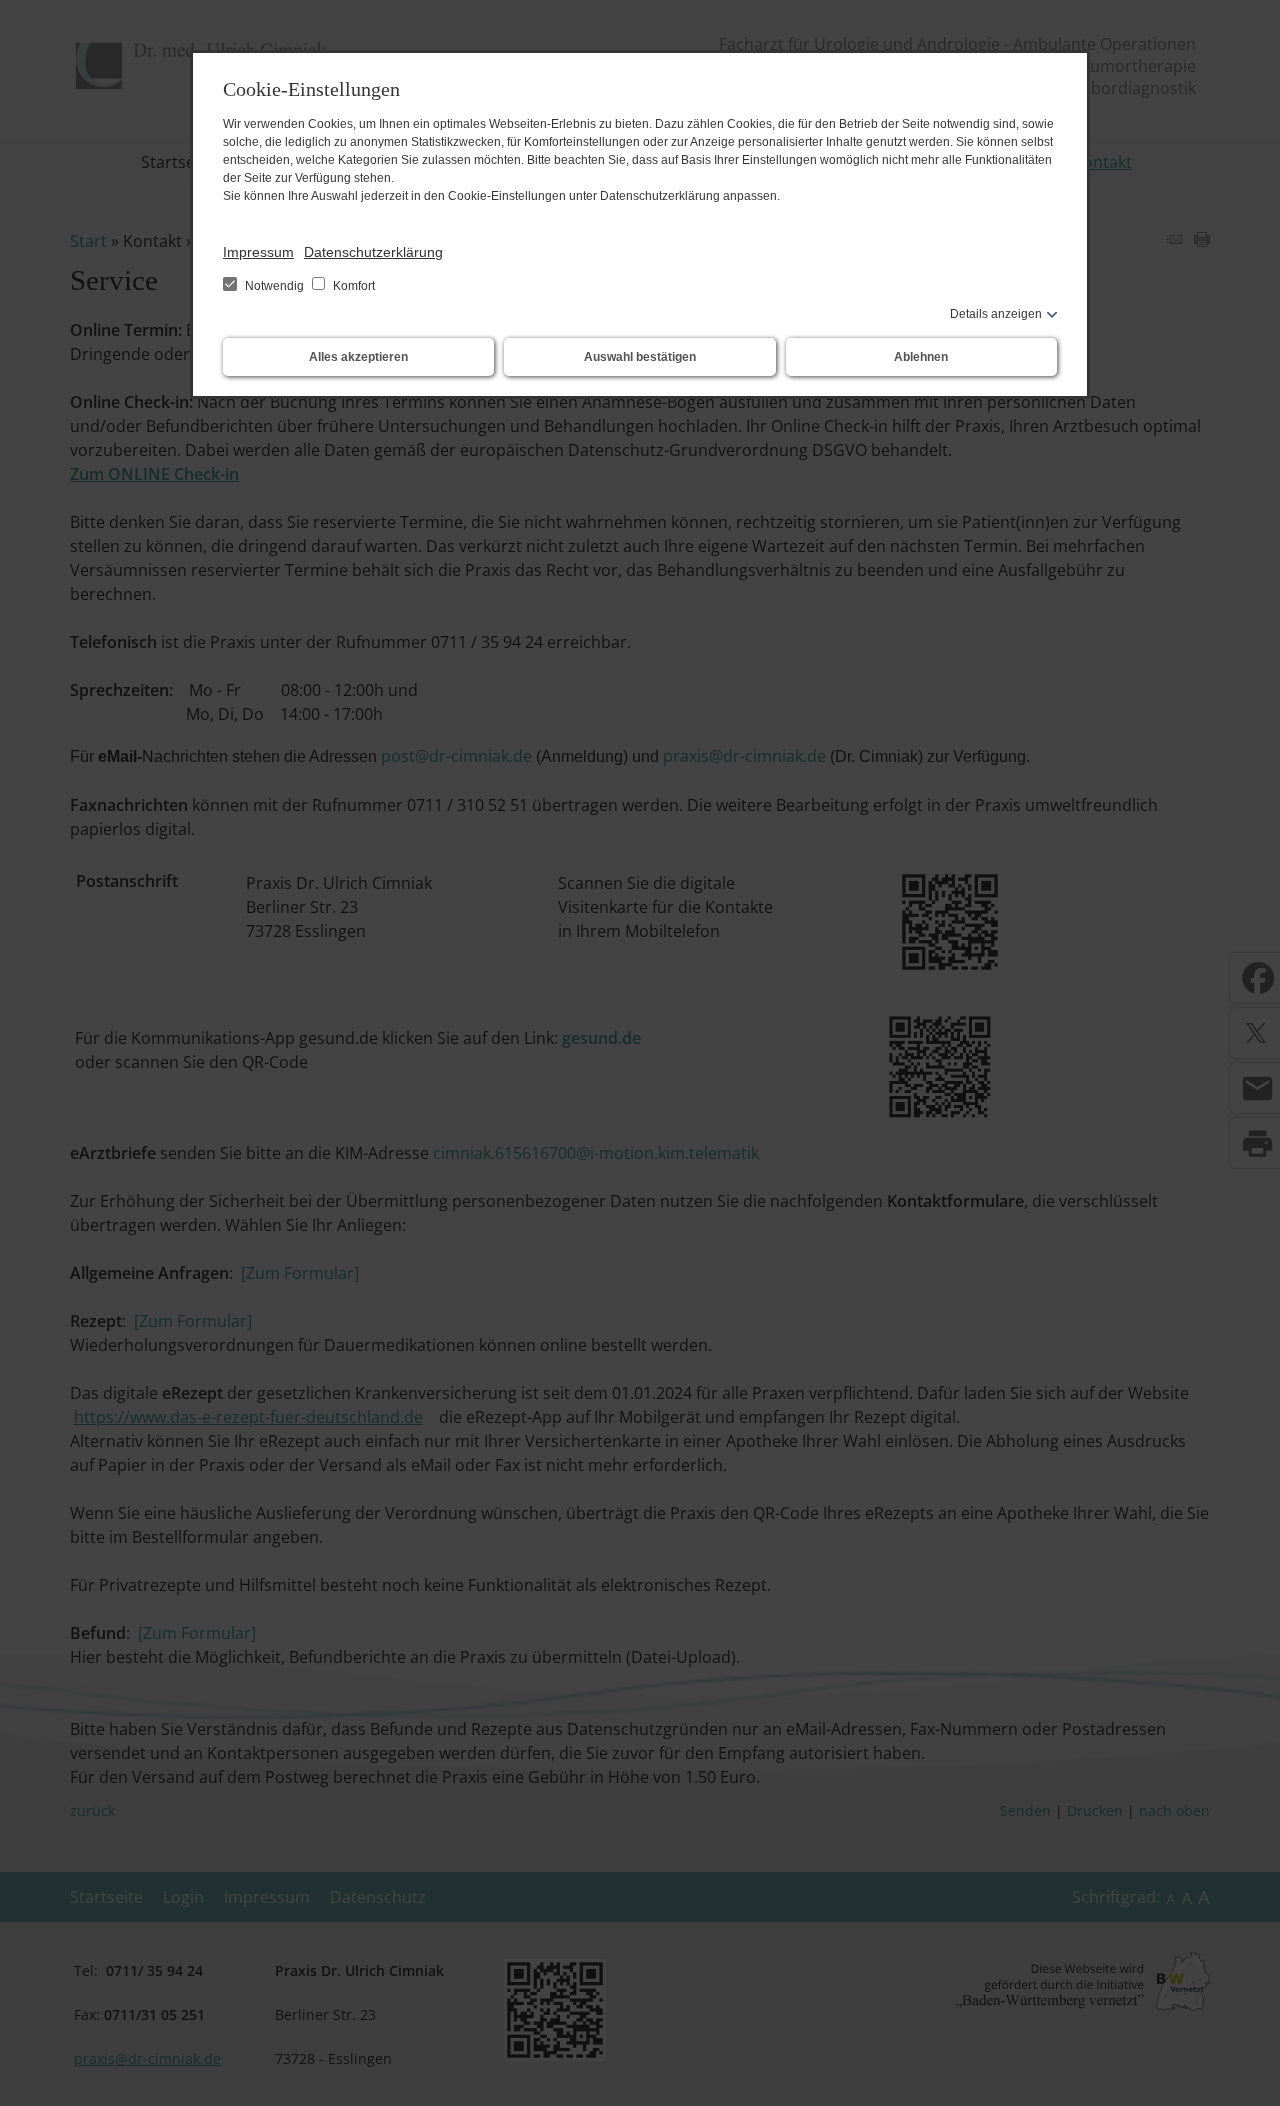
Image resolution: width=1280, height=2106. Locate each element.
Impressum (258, 252)
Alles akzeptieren (358, 357)
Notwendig (274, 286)
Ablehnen (921, 357)
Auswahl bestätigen (640, 357)
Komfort (352, 286)
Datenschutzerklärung (373, 252)
